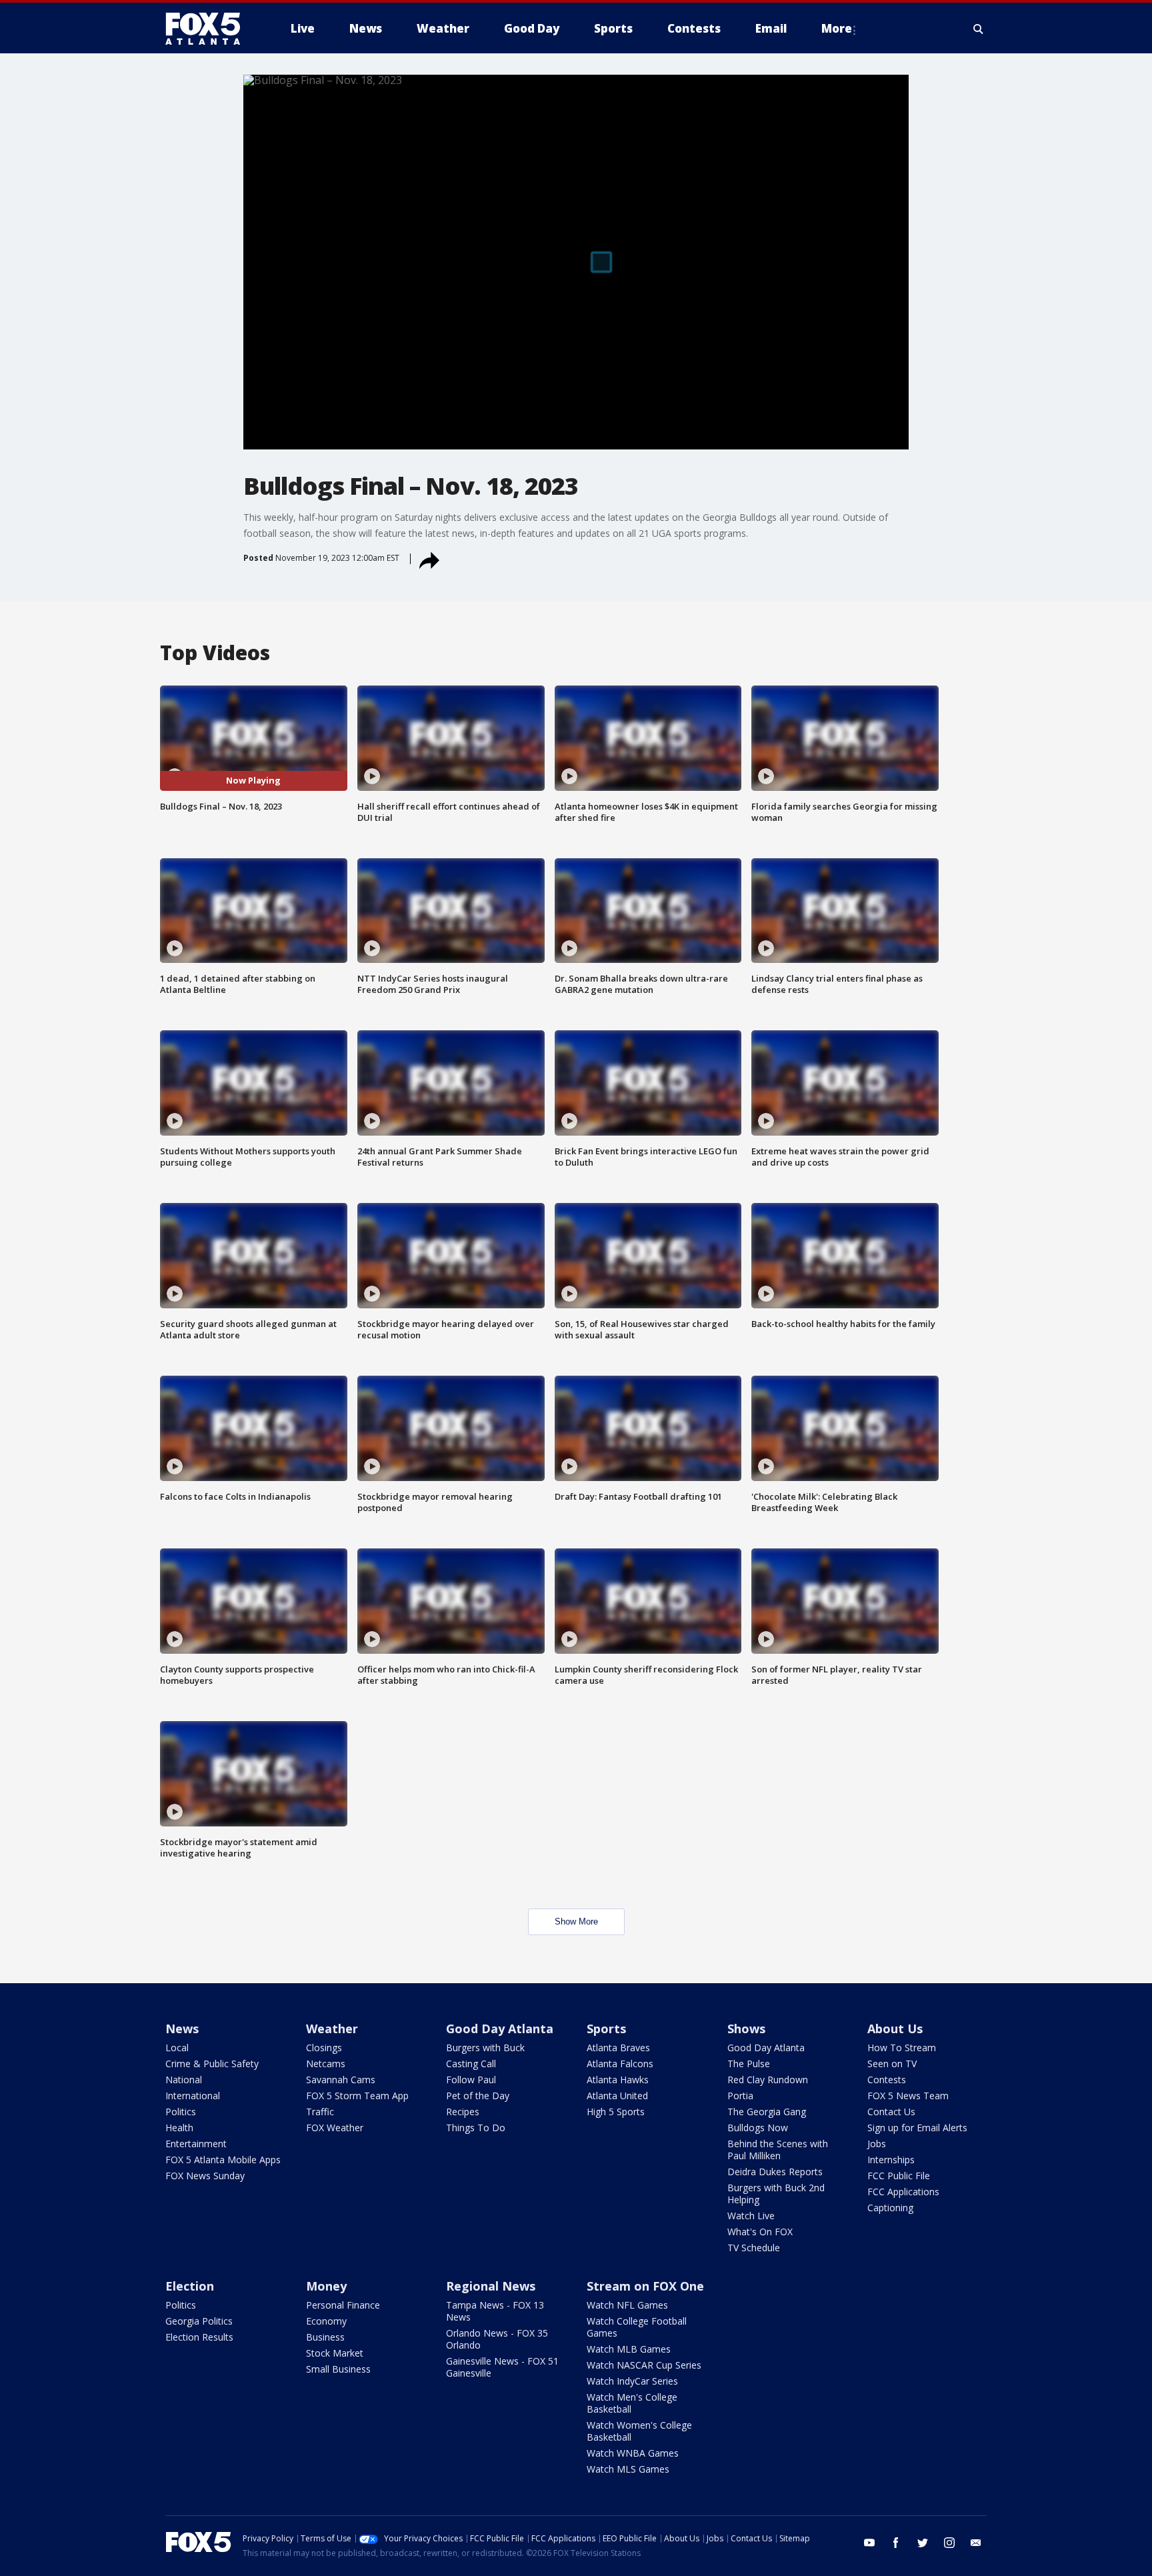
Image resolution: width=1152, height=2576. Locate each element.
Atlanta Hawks (618, 2080)
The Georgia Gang (767, 2112)
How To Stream (902, 2048)
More (837, 28)
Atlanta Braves (618, 2048)
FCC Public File (899, 2176)
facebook (896, 2543)
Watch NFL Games (627, 2305)
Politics (181, 2112)
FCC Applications (903, 2192)
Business (325, 2337)
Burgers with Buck (485, 2048)
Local (177, 2048)
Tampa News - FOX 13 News (495, 2311)
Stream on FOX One (645, 2286)
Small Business (338, 2369)
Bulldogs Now (758, 2128)
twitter (923, 2543)
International (193, 2096)
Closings (324, 2048)
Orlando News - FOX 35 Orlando (497, 2339)
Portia (740, 2096)
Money (326, 2286)
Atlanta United (617, 2096)
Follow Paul (471, 2080)
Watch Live (751, 2216)
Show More (576, 1921)
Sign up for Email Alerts (917, 2128)
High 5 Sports (616, 2112)
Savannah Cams (341, 2080)
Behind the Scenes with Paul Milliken (778, 2150)
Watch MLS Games (628, 2469)
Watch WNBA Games (633, 2453)
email (976, 2543)
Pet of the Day (478, 2096)
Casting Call (471, 2064)
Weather (332, 2029)
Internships (891, 2160)
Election (190, 2286)
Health (179, 2128)
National (184, 2080)
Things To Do (476, 2128)
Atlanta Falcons (620, 2064)
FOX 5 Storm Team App (357, 2096)
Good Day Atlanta (500, 2029)
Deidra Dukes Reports (775, 2172)
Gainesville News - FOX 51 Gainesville (502, 2367)
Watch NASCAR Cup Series (644, 2365)
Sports (606, 2029)
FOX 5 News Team (908, 2096)
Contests (887, 2080)
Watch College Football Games (637, 2327)
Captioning (890, 2208)
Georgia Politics (199, 2321)
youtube (869, 2543)
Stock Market (335, 2353)
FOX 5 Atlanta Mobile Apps (223, 2160)
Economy (326, 2321)
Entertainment (196, 2144)
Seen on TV (892, 2064)
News (182, 2029)
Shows (746, 2029)
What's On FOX (760, 2232)
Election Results (199, 2337)
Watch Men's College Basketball (632, 2403)
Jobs (877, 2144)
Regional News (491, 2286)
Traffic (320, 2112)
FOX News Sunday (205, 2176)
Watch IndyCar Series (632, 2381)
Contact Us (891, 2112)
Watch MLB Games (629, 2349)
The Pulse (749, 2064)
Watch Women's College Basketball (639, 2431)
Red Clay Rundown (768, 2080)
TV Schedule (754, 2248)
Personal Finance (343, 2305)
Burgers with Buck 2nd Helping (776, 2194)
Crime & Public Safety (212, 2064)
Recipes (463, 2112)
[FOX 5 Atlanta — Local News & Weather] (209, 29)
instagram (949, 2543)
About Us (895, 2029)
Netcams (326, 2064)
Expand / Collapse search (979, 29)
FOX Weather (335, 2128)
